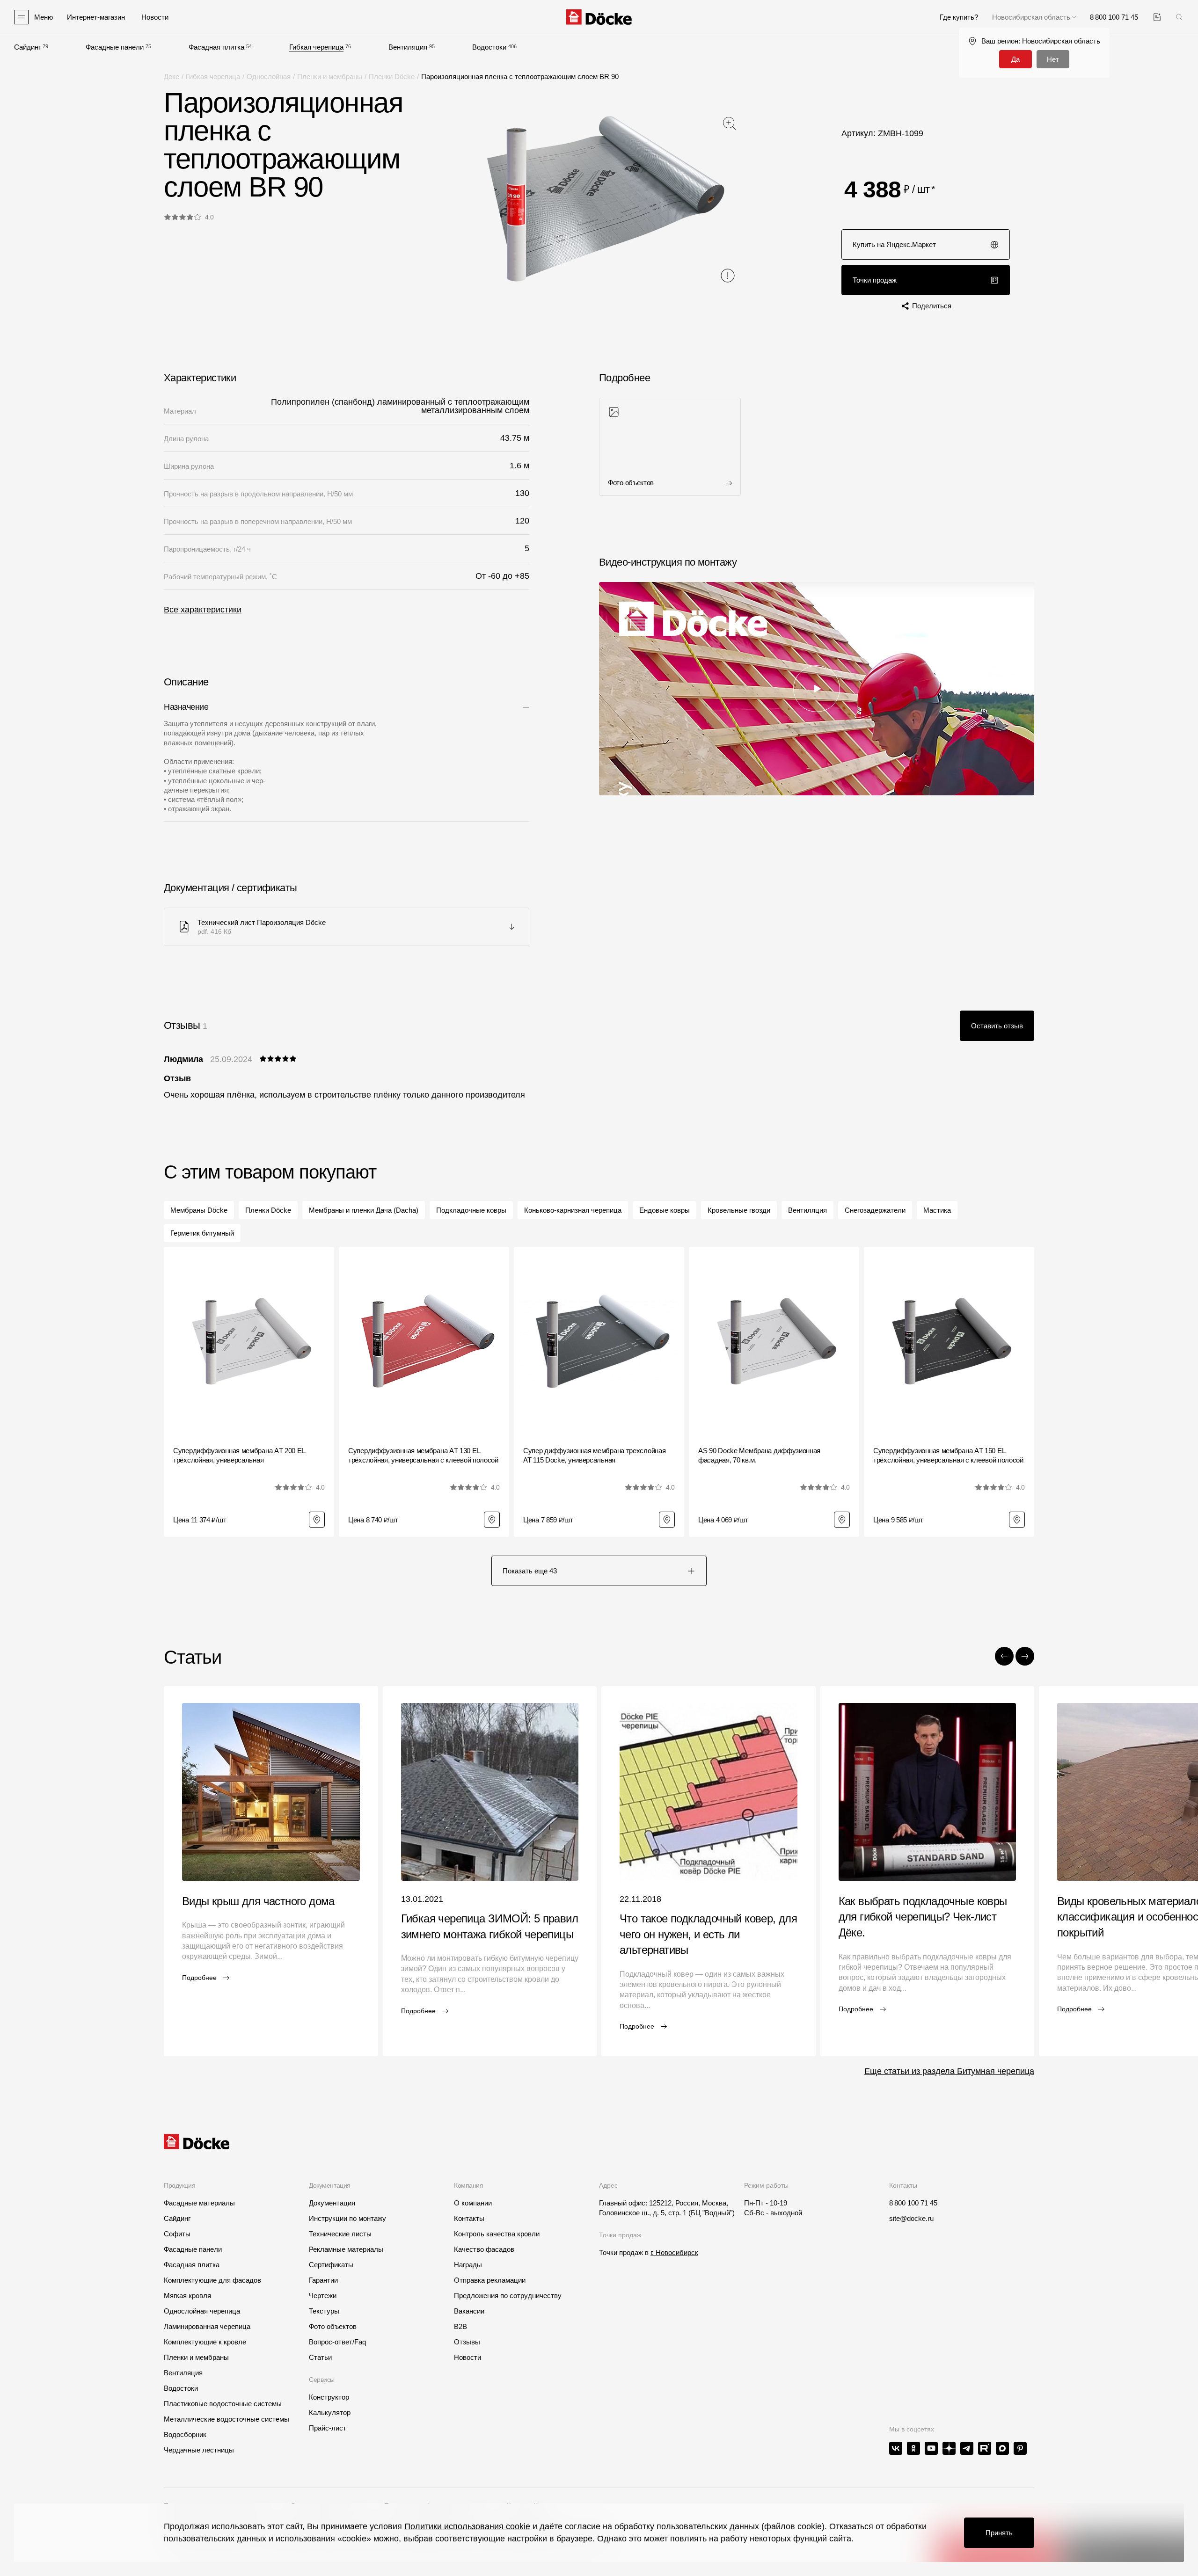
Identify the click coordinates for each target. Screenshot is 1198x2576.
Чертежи (323, 2296)
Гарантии (323, 2280)
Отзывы (467, 2342)
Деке (172, 76)
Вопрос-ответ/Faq (337, 2342)
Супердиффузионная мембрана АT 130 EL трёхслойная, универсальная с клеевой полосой (423, 1455)
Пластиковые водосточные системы (223, 2404)
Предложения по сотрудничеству (508, 2296)
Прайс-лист (328, 2428)
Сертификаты (331, 2265)
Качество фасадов (484, 2249)
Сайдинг (27, 47)
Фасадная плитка (216, 47)
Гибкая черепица (316, 47)
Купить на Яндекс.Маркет (894, 244)
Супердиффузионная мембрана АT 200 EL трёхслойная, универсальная (239, 1455)
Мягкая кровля (187, 2296)
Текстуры (324, 2311)
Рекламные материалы (346, 2249)
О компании (473, 2203)
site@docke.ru (911, 2218)
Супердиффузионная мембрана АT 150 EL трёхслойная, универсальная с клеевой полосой (948, 1455)
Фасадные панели (115, 47)
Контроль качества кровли (497, 2234)
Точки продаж (875, 280)
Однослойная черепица (202, 2311)
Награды (468, 2265)
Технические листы (340, 2234)
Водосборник (185, 2434)
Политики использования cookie (467, 2526)
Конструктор (329, 2397)
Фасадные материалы (199, 2203)
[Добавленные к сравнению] (1157, 17)
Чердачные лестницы (199, 2450)
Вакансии (469, 2311)
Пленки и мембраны (330, 76)
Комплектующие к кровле (205, 2342)
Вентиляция (408, 47)
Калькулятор (330, 2412)
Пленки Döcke (392, 76)
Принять (999, 2533)
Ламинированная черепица (207, 2326)
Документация (332, 2203)
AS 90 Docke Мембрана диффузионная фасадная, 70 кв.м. (759, 1455)
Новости (468, 2357)
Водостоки (489, 47)
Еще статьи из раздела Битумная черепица (949, 2071)
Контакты (469, 2218)
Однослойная (269, 76)
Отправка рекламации (490, 2280)
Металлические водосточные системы (226, 2419)
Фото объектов (333, 2326)
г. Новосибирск (674, 2252)
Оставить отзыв (997, 1026)
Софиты (177, 2234)
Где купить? (959, 17)
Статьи (320, 2357)
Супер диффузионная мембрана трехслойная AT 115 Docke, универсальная (594, 1455)
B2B (460, 2326)
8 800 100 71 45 (913, 2203)
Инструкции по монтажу (347, 2218)
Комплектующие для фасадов (212, 2280)
